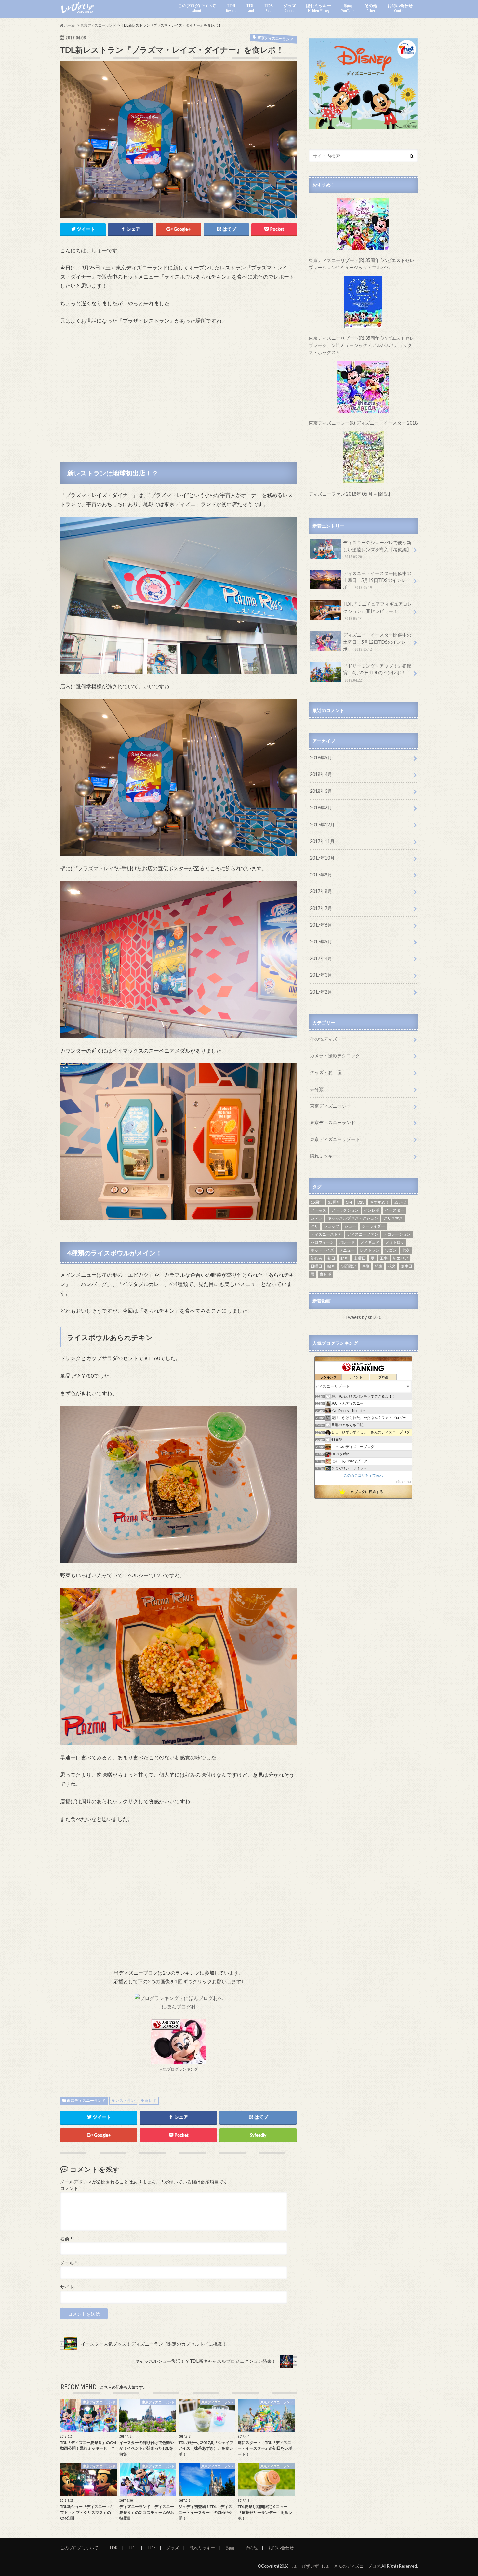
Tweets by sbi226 (363, 1317)
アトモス (318, 1210)
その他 (371, 8)
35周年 (334, 1202)
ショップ (331, 1226)
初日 (331, 1258)
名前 (66, 2239)
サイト (67, 2287)
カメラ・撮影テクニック (335, 1056)
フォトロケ (395, 1242)
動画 (348, 8)
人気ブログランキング (179, 2069)
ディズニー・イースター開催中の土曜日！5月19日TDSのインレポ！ (377, 580)
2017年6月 (321, 925)
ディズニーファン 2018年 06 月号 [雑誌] (349, 494)
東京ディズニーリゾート (335, 1139)
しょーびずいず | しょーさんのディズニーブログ (335, 2566)
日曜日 (316, 1266)
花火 (392, 1266)
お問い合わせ (400, 8)
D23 (361, 1202)
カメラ (316, 1218)
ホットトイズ (322, 1250)
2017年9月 (321, 875)
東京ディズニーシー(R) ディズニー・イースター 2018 (363, 423)
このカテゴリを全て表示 (363, 1475)
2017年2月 (321, 992)
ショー (350, 1226)
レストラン (125, 2100)
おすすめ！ (379, 1202)
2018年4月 (321, 774)
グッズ (290, 8)
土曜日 (360, 1258)
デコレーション (397, 1234)
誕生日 (406, 1266)
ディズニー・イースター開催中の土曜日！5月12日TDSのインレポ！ (377, 642)
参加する (404, 1482)
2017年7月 (321, 908)
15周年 (317, 1202)
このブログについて (197, 8)
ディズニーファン (363, 1234)
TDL (250, 8)
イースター (395, 1210)
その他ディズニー (328, 1039)
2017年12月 (322, 825)
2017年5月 (321, 941)
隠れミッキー (319, 8)
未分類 (317, 1089)
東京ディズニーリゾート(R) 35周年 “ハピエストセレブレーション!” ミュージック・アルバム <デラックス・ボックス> (361, 345)
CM (349, 1202)
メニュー (347, 1250)
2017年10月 (322, 858)
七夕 (406, 1250)
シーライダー (373, 1226)
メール (68, 2263)
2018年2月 (321, 808)
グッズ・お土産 (326, 1072)
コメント (69, 2188)
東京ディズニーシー (330, 1106)
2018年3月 (321, 791)
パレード (347, 1242)
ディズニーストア (326, 1234)
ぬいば (400, 1202)
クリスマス (393, 1218)
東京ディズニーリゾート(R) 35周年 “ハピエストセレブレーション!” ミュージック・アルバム (361, 264)
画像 (365, 1266)
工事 (384, 1258)
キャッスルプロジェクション (353, 1218)
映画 (331, 1266)
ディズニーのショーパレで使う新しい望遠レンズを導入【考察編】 (377, 549)
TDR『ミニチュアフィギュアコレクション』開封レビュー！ (378, 611)
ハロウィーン (322, 1242)
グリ (314, 1226)
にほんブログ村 (179, 2007)
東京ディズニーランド (86, 2100)
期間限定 (348, 1266)
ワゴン (391, 1250)
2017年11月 (322, 841)
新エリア (401, 1258)
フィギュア (370, 1242)
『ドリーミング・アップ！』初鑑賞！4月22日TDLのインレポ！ (377, 673)
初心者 (316, 1258)
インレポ (372, 1210)
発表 (378, 1266)
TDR (231, 8)
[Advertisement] (179, 395)
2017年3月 (321, 975)
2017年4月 (321, 958)
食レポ (151, 2100)
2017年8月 (321, 891)
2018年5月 (321, 758)
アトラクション (345, 1210)
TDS (269, 8)
